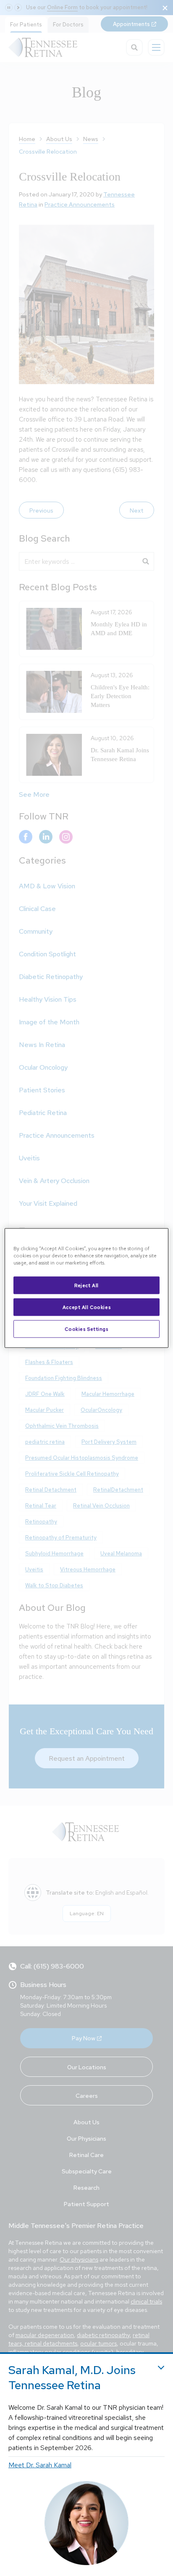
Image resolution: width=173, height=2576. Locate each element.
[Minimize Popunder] (161, 2368)
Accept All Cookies (86, 1307)
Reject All (86, 1285)
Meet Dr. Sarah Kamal (40, 2465)
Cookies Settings (86, 1329)
